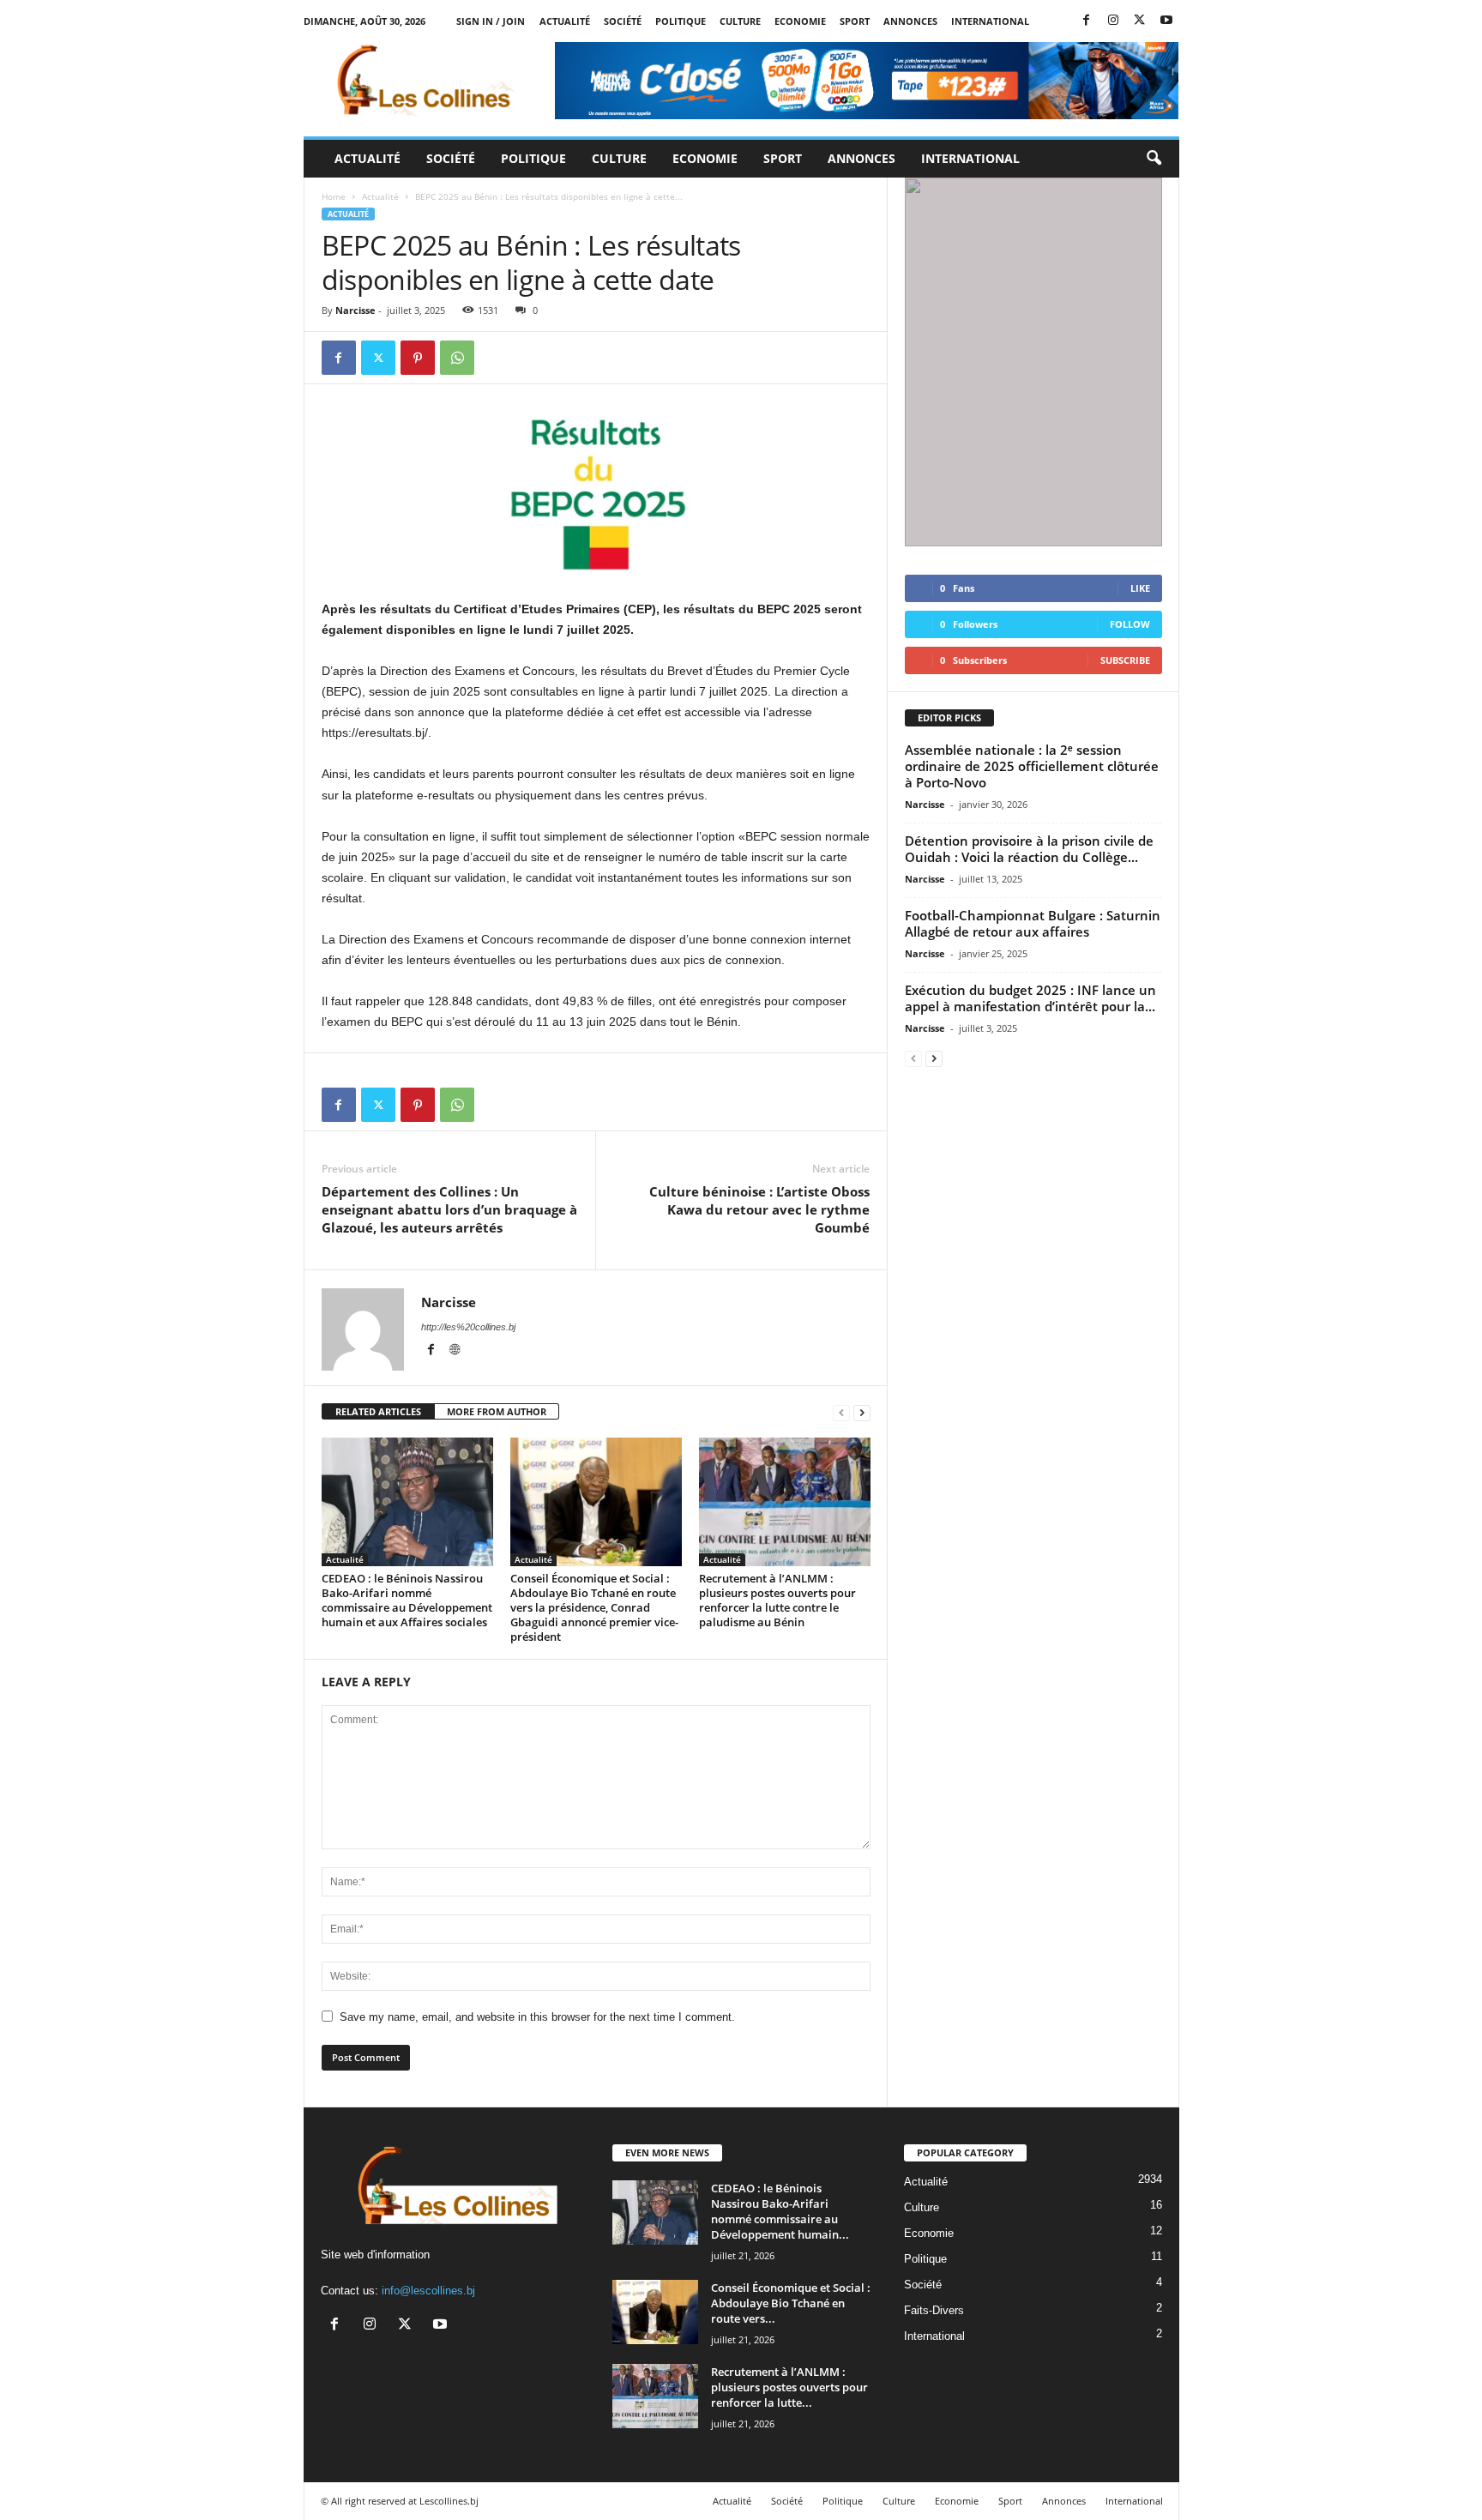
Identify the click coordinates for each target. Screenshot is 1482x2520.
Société (623, 21)
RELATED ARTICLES (378, 1411)
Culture (740, 21)
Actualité (565, 21)
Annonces (910, 21)
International (990, 21)
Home (334, 196)
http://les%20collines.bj (468, 1327)
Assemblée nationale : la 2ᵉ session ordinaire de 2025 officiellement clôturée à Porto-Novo (1032, 766)
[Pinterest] (418, 358)
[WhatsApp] (457, 358)
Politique (681, 21)
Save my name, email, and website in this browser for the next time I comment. (537, 2017)
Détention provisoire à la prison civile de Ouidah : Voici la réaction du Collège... (1029, 849)
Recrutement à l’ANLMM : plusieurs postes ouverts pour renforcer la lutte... (789, 2387)
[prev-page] (841, 1412)
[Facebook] (1087, 21)
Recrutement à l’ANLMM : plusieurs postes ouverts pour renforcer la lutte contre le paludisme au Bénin (777, 1600)
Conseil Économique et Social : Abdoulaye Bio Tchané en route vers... (791, 2303)
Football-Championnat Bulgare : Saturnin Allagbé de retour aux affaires (1033, 923)
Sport (855, 21)
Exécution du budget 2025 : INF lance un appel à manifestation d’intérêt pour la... (1030, 998)
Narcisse (355, 310)
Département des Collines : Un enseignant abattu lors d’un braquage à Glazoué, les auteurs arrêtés (449, 1209)
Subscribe (1125, 660)
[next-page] (862, 1412)
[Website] (455, 1351)
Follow (1130, 624)
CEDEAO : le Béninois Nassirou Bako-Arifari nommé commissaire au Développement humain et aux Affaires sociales (407, 1600)
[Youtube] (1166, 21)
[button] (1154, 159)
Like (1140, 588)
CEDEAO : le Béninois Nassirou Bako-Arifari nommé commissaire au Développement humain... (780, 2211)
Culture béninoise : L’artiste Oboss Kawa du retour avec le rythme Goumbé (759, 1209)
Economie (800, 21)
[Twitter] (1140, 21)
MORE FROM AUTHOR (497, 1411)
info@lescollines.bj (428, 2291)
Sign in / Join (491, 21)
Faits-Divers (934, 2310)
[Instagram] (1113, 21)
